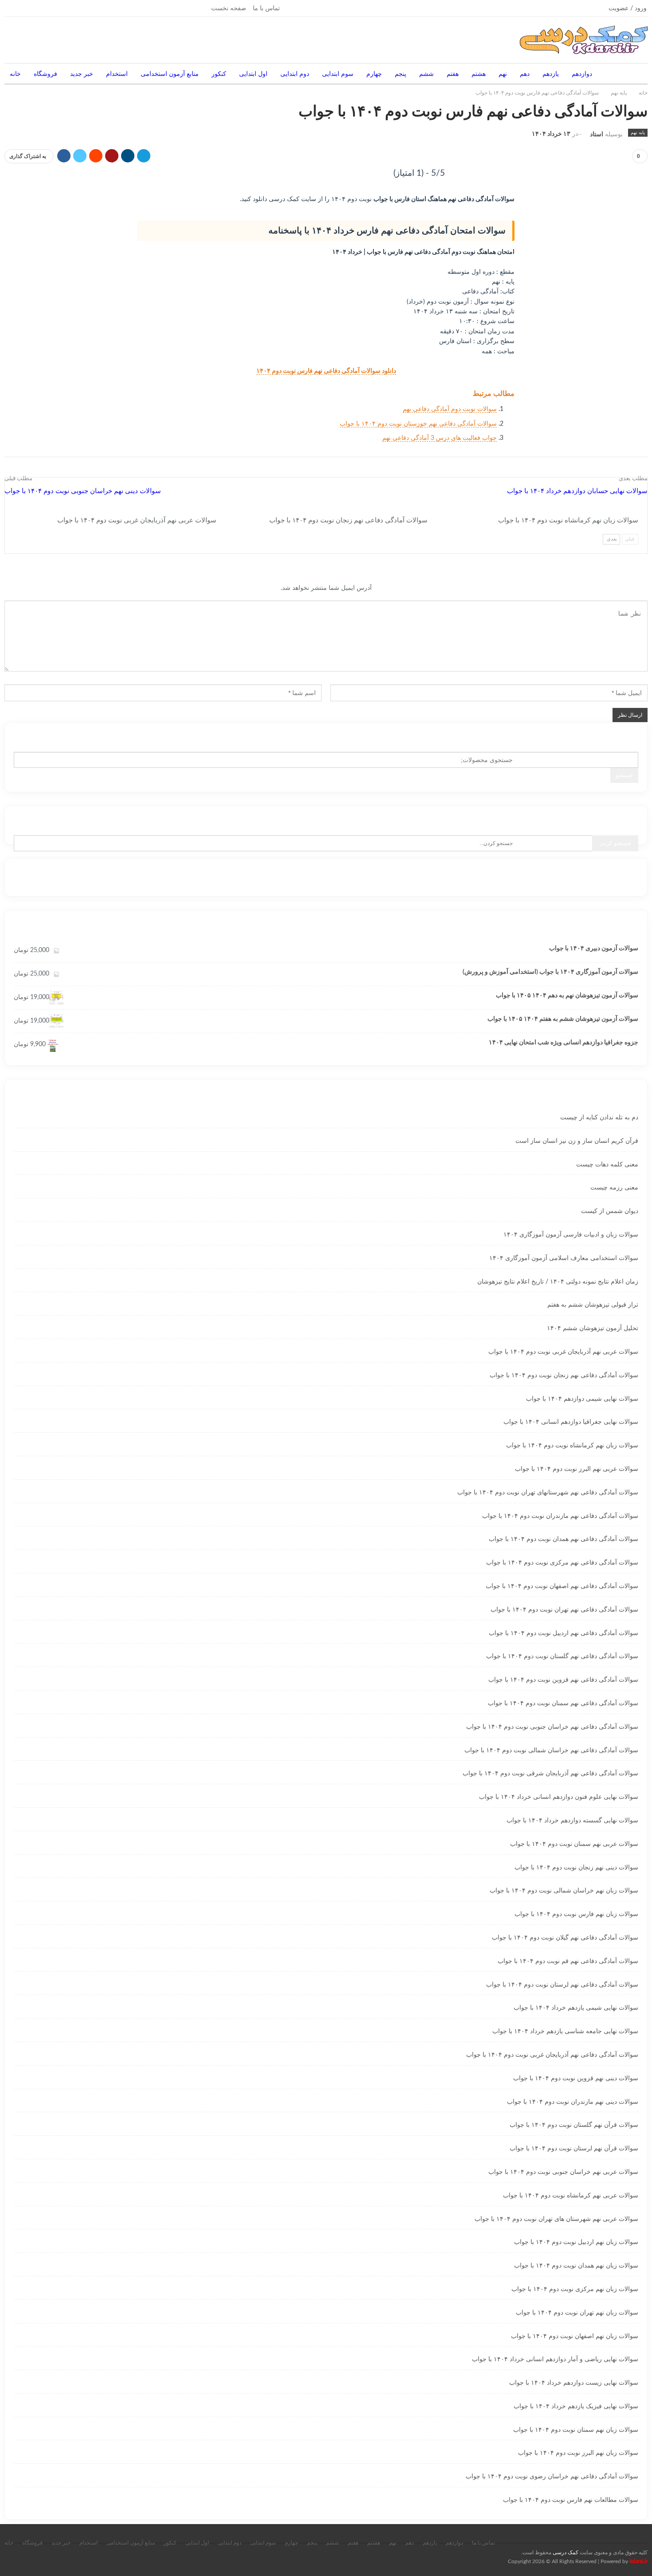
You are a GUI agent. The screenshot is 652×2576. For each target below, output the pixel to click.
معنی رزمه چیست (614, 1188)
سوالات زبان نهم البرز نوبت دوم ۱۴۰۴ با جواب (578, 2453)
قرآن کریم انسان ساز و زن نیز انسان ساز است (577, 1141)
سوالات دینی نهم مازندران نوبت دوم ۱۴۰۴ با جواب (573, 2102)
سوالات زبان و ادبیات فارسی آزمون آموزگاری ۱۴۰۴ (571, 1235)
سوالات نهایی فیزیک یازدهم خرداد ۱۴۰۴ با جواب (576, 2406)
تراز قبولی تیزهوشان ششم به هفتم (593, 1305)
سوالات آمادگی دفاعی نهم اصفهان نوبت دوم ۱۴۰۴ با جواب (562, 1586)
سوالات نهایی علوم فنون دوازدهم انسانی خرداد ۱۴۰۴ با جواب (559, 1797)
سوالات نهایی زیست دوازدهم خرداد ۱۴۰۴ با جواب (574, 2383)
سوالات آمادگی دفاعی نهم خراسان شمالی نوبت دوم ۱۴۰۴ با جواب (551, 1750)
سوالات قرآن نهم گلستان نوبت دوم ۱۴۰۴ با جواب (574, 2125)
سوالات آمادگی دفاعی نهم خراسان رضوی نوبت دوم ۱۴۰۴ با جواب (552, 2477)
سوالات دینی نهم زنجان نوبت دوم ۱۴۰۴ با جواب (576, 1868)
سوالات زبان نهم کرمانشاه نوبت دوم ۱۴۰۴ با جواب (572, 1446)
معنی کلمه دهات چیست (607, 1165)
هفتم (453, 74)
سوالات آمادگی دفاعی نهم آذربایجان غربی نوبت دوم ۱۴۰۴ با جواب (552, 2055)
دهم (525, 74)
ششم (426, 74)
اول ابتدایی (253, 74)
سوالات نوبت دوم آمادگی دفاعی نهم (450, 409)
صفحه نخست (229, 8)
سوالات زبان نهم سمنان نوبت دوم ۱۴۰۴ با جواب (576, 2430)
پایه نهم (638, 133)
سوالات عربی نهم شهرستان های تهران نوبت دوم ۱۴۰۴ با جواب (556, 2219)
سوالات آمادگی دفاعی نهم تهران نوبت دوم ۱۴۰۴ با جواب (564, 1610)
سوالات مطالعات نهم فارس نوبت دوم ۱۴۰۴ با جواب (571, 2500)
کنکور (219, 74)
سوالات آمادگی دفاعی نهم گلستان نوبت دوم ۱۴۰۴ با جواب (562, 1656)
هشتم (479, 74)
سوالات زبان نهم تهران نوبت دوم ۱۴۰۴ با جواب (577, 2313)
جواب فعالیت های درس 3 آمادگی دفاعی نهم (440, 438)
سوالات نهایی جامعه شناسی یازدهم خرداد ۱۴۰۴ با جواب (565, 2031)
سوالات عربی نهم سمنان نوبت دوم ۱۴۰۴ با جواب (574, 1844)
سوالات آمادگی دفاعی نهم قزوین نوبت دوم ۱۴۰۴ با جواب (563, 1680)
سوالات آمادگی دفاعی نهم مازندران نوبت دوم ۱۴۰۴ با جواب (560, 1516)
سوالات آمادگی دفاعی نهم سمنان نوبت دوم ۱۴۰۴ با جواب (563, 1703)
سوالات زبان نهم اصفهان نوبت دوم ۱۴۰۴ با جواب (575, 2336)
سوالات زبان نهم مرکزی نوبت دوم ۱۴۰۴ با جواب (575, 2289)
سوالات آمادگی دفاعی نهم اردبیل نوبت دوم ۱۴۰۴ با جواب (564, 1633)
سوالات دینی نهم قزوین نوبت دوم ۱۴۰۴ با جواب (576, 2078)
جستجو (624, 775)
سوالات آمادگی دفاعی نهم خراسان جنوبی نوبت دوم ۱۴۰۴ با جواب (552, 1727)
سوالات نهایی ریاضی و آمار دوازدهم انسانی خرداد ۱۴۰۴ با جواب (555, 2359)
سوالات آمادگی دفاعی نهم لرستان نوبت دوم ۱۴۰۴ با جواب (562, 1985)
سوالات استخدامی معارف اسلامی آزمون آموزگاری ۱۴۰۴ (564, 1258)
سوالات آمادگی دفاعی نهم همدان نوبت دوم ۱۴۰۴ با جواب (564, 1539)
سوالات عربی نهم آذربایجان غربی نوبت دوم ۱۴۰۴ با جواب (563, 1352)
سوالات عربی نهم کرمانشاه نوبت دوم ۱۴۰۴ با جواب (571, 2196)
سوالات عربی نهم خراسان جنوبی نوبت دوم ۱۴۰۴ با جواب (563, 2172)
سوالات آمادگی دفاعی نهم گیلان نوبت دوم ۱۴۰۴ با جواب (565, 1938)
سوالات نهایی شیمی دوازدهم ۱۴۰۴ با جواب (582, 1399)
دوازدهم (582, 74)
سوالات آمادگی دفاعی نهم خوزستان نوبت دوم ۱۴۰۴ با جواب (418, 424)
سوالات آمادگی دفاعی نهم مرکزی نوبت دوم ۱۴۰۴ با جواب (562, 1563)
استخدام (117, 74)
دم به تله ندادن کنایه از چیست (599, 1118)
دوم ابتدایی (295, 74)
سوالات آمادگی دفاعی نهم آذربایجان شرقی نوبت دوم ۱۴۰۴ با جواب (550, 1774)
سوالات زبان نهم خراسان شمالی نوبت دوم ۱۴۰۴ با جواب (564, 1891)
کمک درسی (566, 2552)
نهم (503, 74)
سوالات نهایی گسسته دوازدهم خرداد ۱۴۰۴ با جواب (572, 1821)
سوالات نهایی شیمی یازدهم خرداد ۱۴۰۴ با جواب (576, 2008)
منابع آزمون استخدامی (170, 74)
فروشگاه (45, 74)
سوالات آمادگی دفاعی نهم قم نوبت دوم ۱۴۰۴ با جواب (568, 1961)
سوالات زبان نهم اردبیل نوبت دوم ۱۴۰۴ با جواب (576, 2242)
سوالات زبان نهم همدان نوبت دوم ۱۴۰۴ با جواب (576, 2266)
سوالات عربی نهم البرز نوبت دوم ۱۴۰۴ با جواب (577, 1469)
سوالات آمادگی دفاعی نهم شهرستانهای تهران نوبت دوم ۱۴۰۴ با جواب (548, 1493)
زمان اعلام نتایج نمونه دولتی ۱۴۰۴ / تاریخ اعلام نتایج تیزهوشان (558, 1282)
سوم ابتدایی (338, 74)
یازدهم (551, 74)
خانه (15, 74)
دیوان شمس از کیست (610, 1211)
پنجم (401, 74)
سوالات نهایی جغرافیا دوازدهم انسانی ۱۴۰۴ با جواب (571, 1422)
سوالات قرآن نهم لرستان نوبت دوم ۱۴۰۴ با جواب (574, 2149)
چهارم (374, 74)
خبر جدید (82, 74)
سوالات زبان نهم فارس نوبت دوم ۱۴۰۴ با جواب (576, 1914)
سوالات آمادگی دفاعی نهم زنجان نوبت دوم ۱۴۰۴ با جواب (564, 1375)
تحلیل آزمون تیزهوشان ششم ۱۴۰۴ (593, 1328)
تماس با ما (266, 8)
